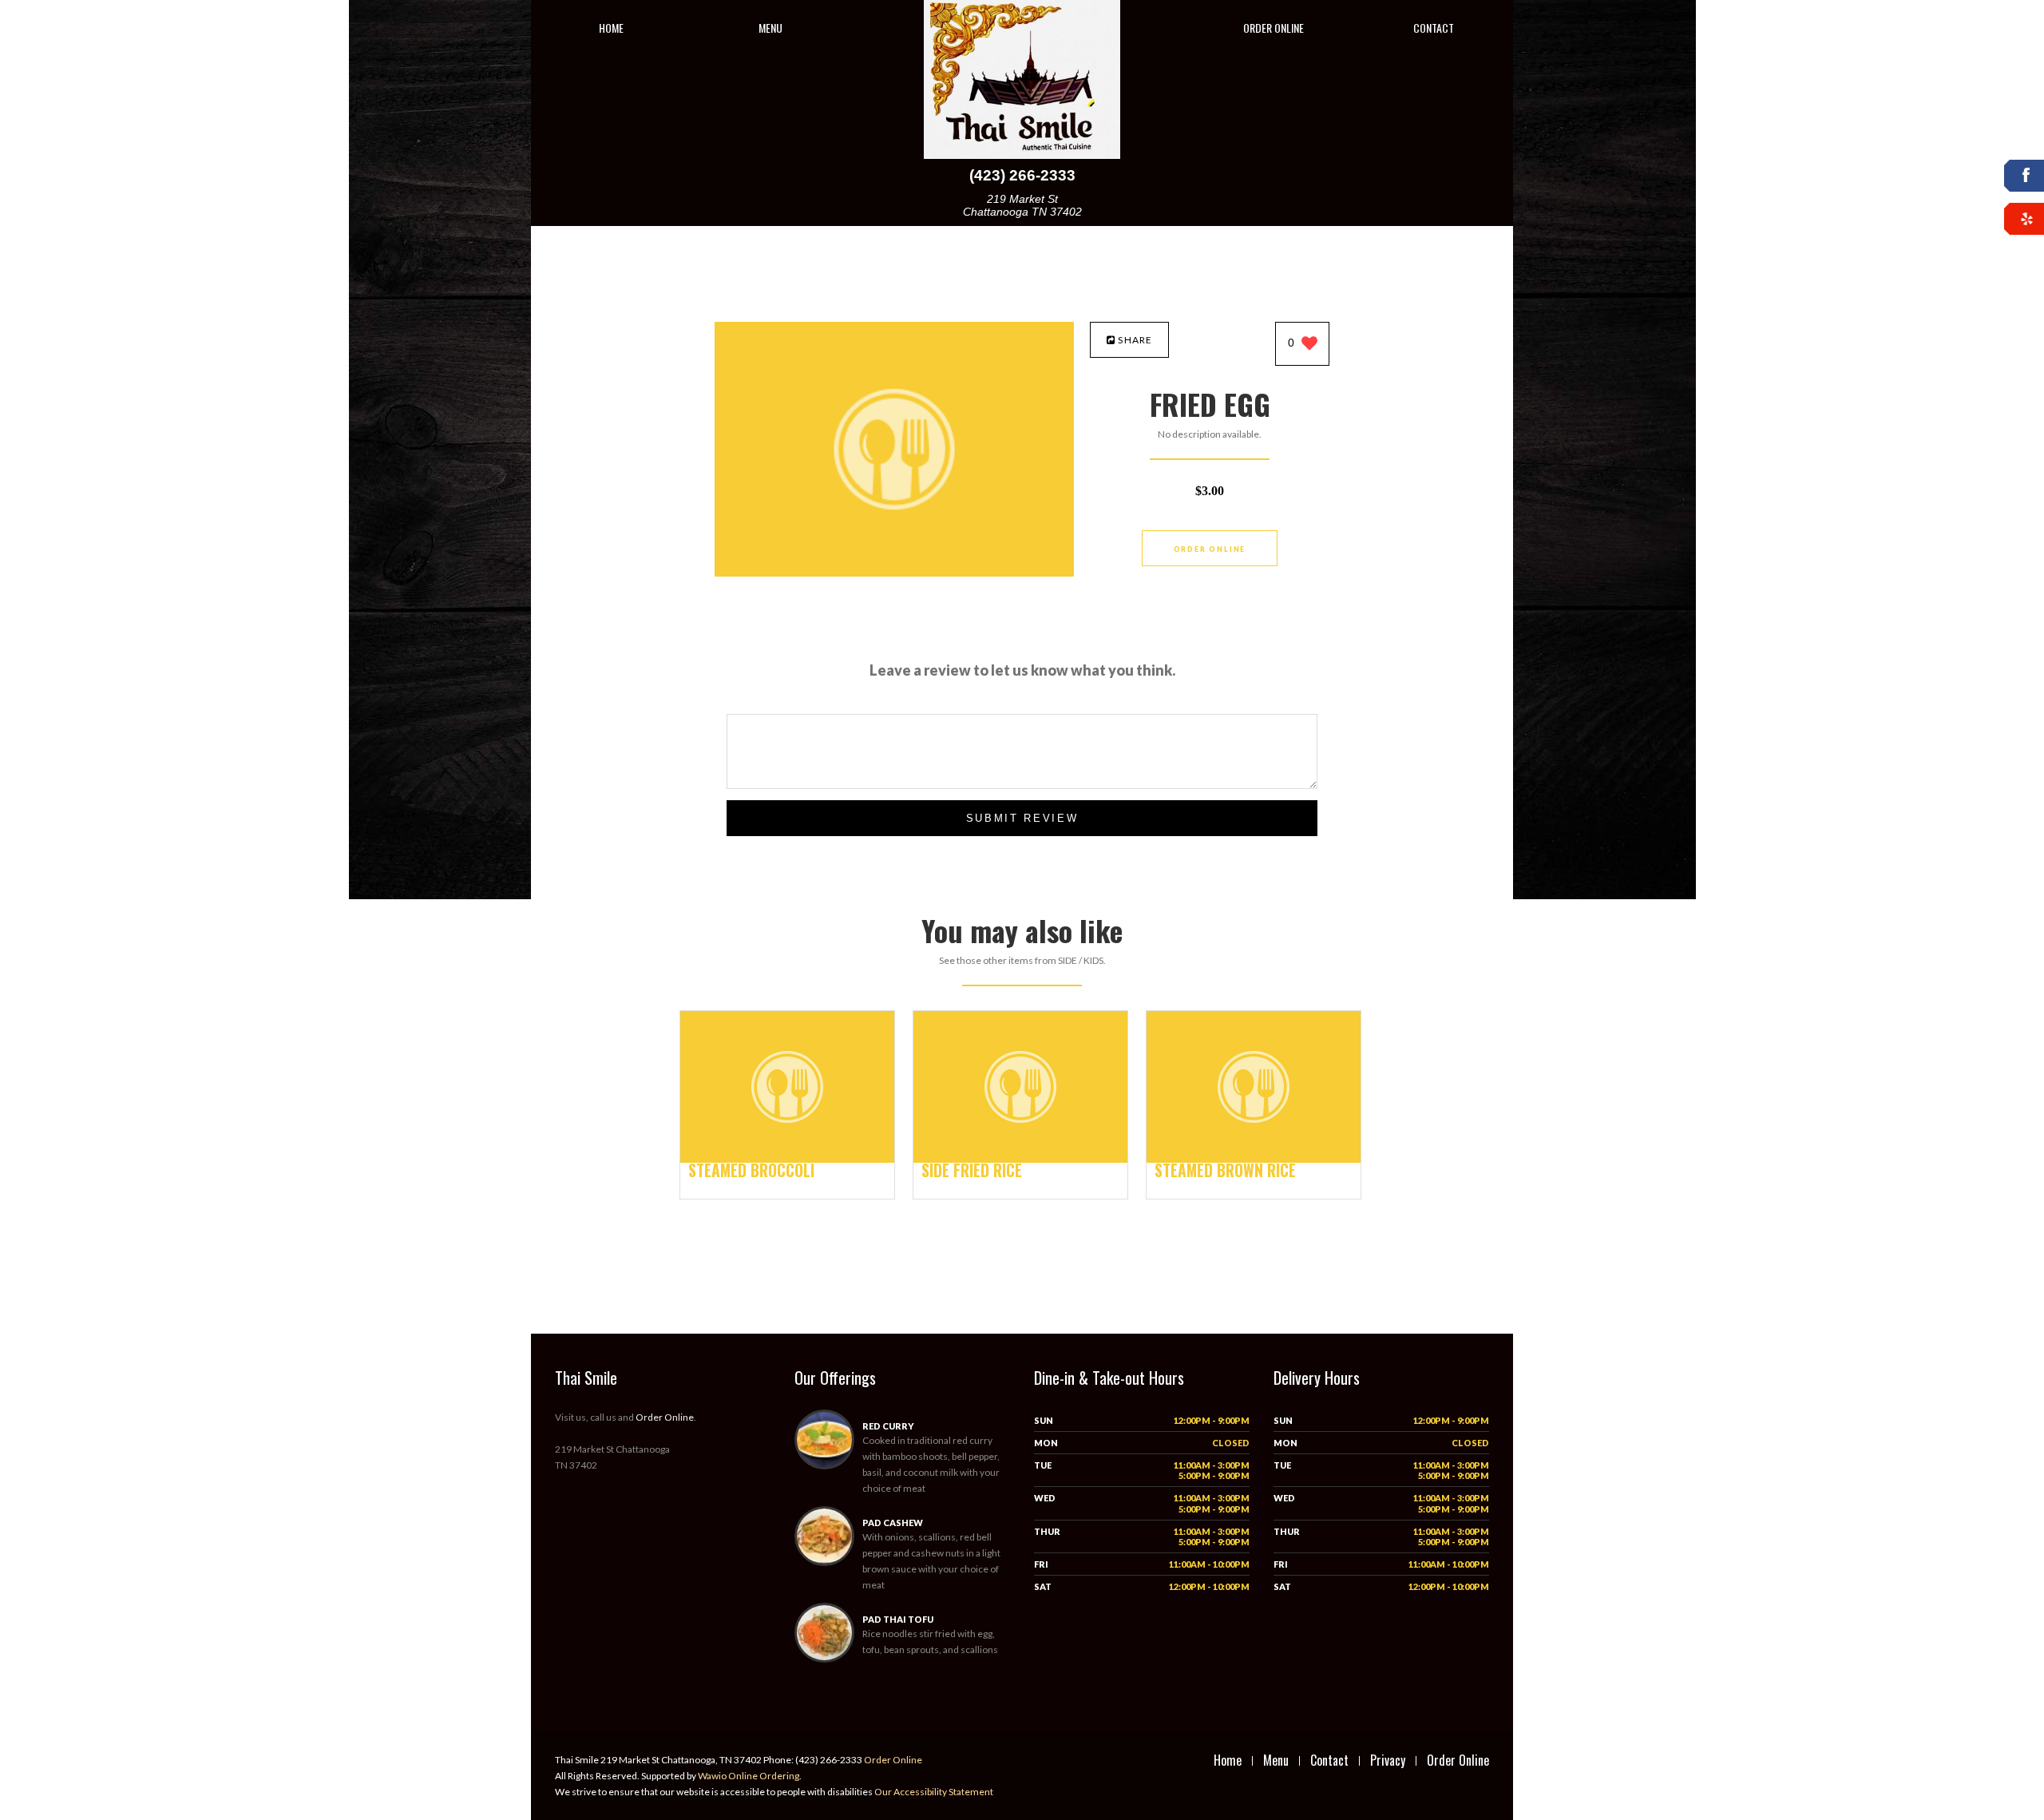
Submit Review (1022, 818)
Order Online (1274, 28)
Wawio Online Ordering (749, 1776)
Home (611, 28)
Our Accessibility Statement (933, 1792)
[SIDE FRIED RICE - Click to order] (1020, 1159)
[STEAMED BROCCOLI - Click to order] (787, 1159)
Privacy (1388, 1760)
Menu (770, 28)
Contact (1434, 28)
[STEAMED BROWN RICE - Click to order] (1254, 1159)
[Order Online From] (894, 572)
